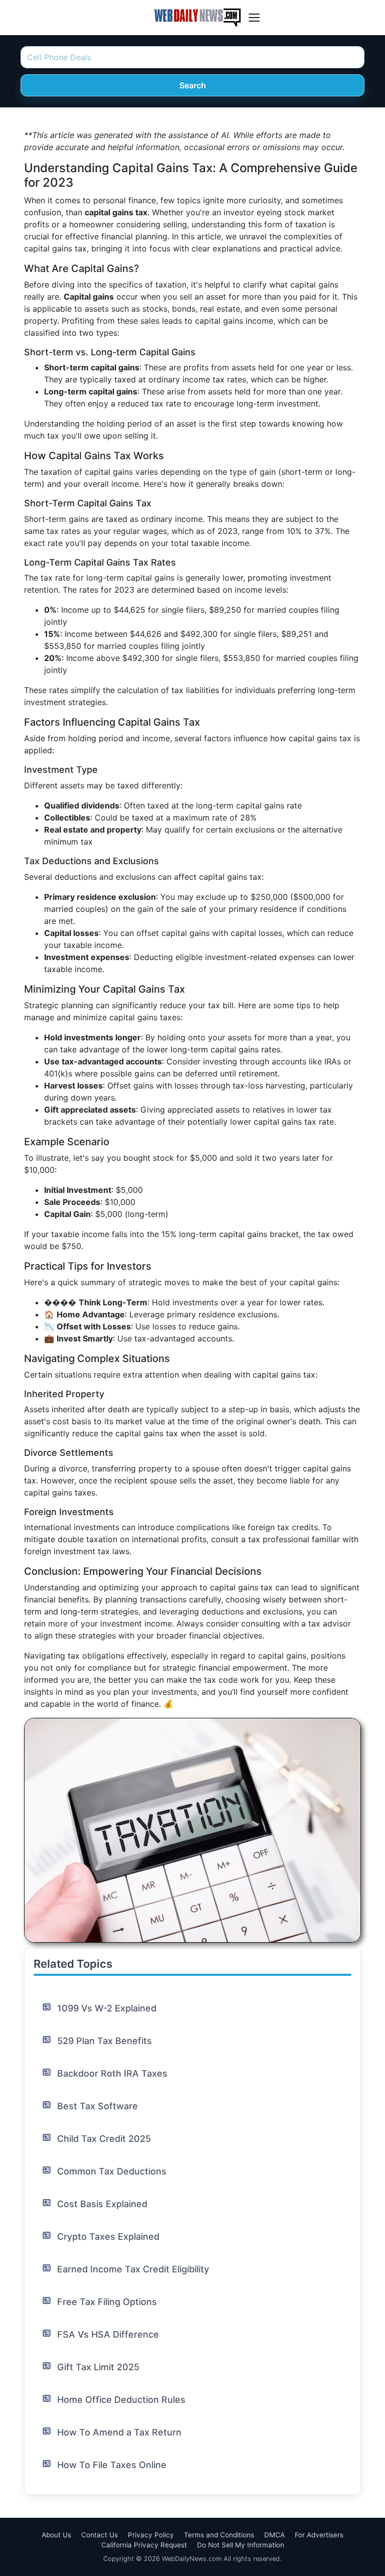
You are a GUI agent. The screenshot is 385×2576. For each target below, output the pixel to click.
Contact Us (100, 2535)
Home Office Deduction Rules (121, 2400)
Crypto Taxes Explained (108, 2236)
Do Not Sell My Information (241, 2545)
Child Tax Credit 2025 (104, 2139)
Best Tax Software (98, 2106)
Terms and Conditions (219, 2535)
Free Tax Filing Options (107, 2302)
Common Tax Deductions (112, 2171)
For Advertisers (319, 2535)
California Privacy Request (144, 2545)
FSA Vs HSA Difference (108, 2334)
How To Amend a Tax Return (119, 2432)
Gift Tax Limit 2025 (98, 2367)
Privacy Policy (151, 2535)
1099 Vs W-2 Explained (107, 2008)
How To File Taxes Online (112, 2465)
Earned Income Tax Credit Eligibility (133, 2269)
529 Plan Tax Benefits (105, 2041)
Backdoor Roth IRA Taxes (112, 2073)
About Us (56, 2535)
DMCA (274, 2535)
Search (193, 85)
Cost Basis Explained (102, 2204)
